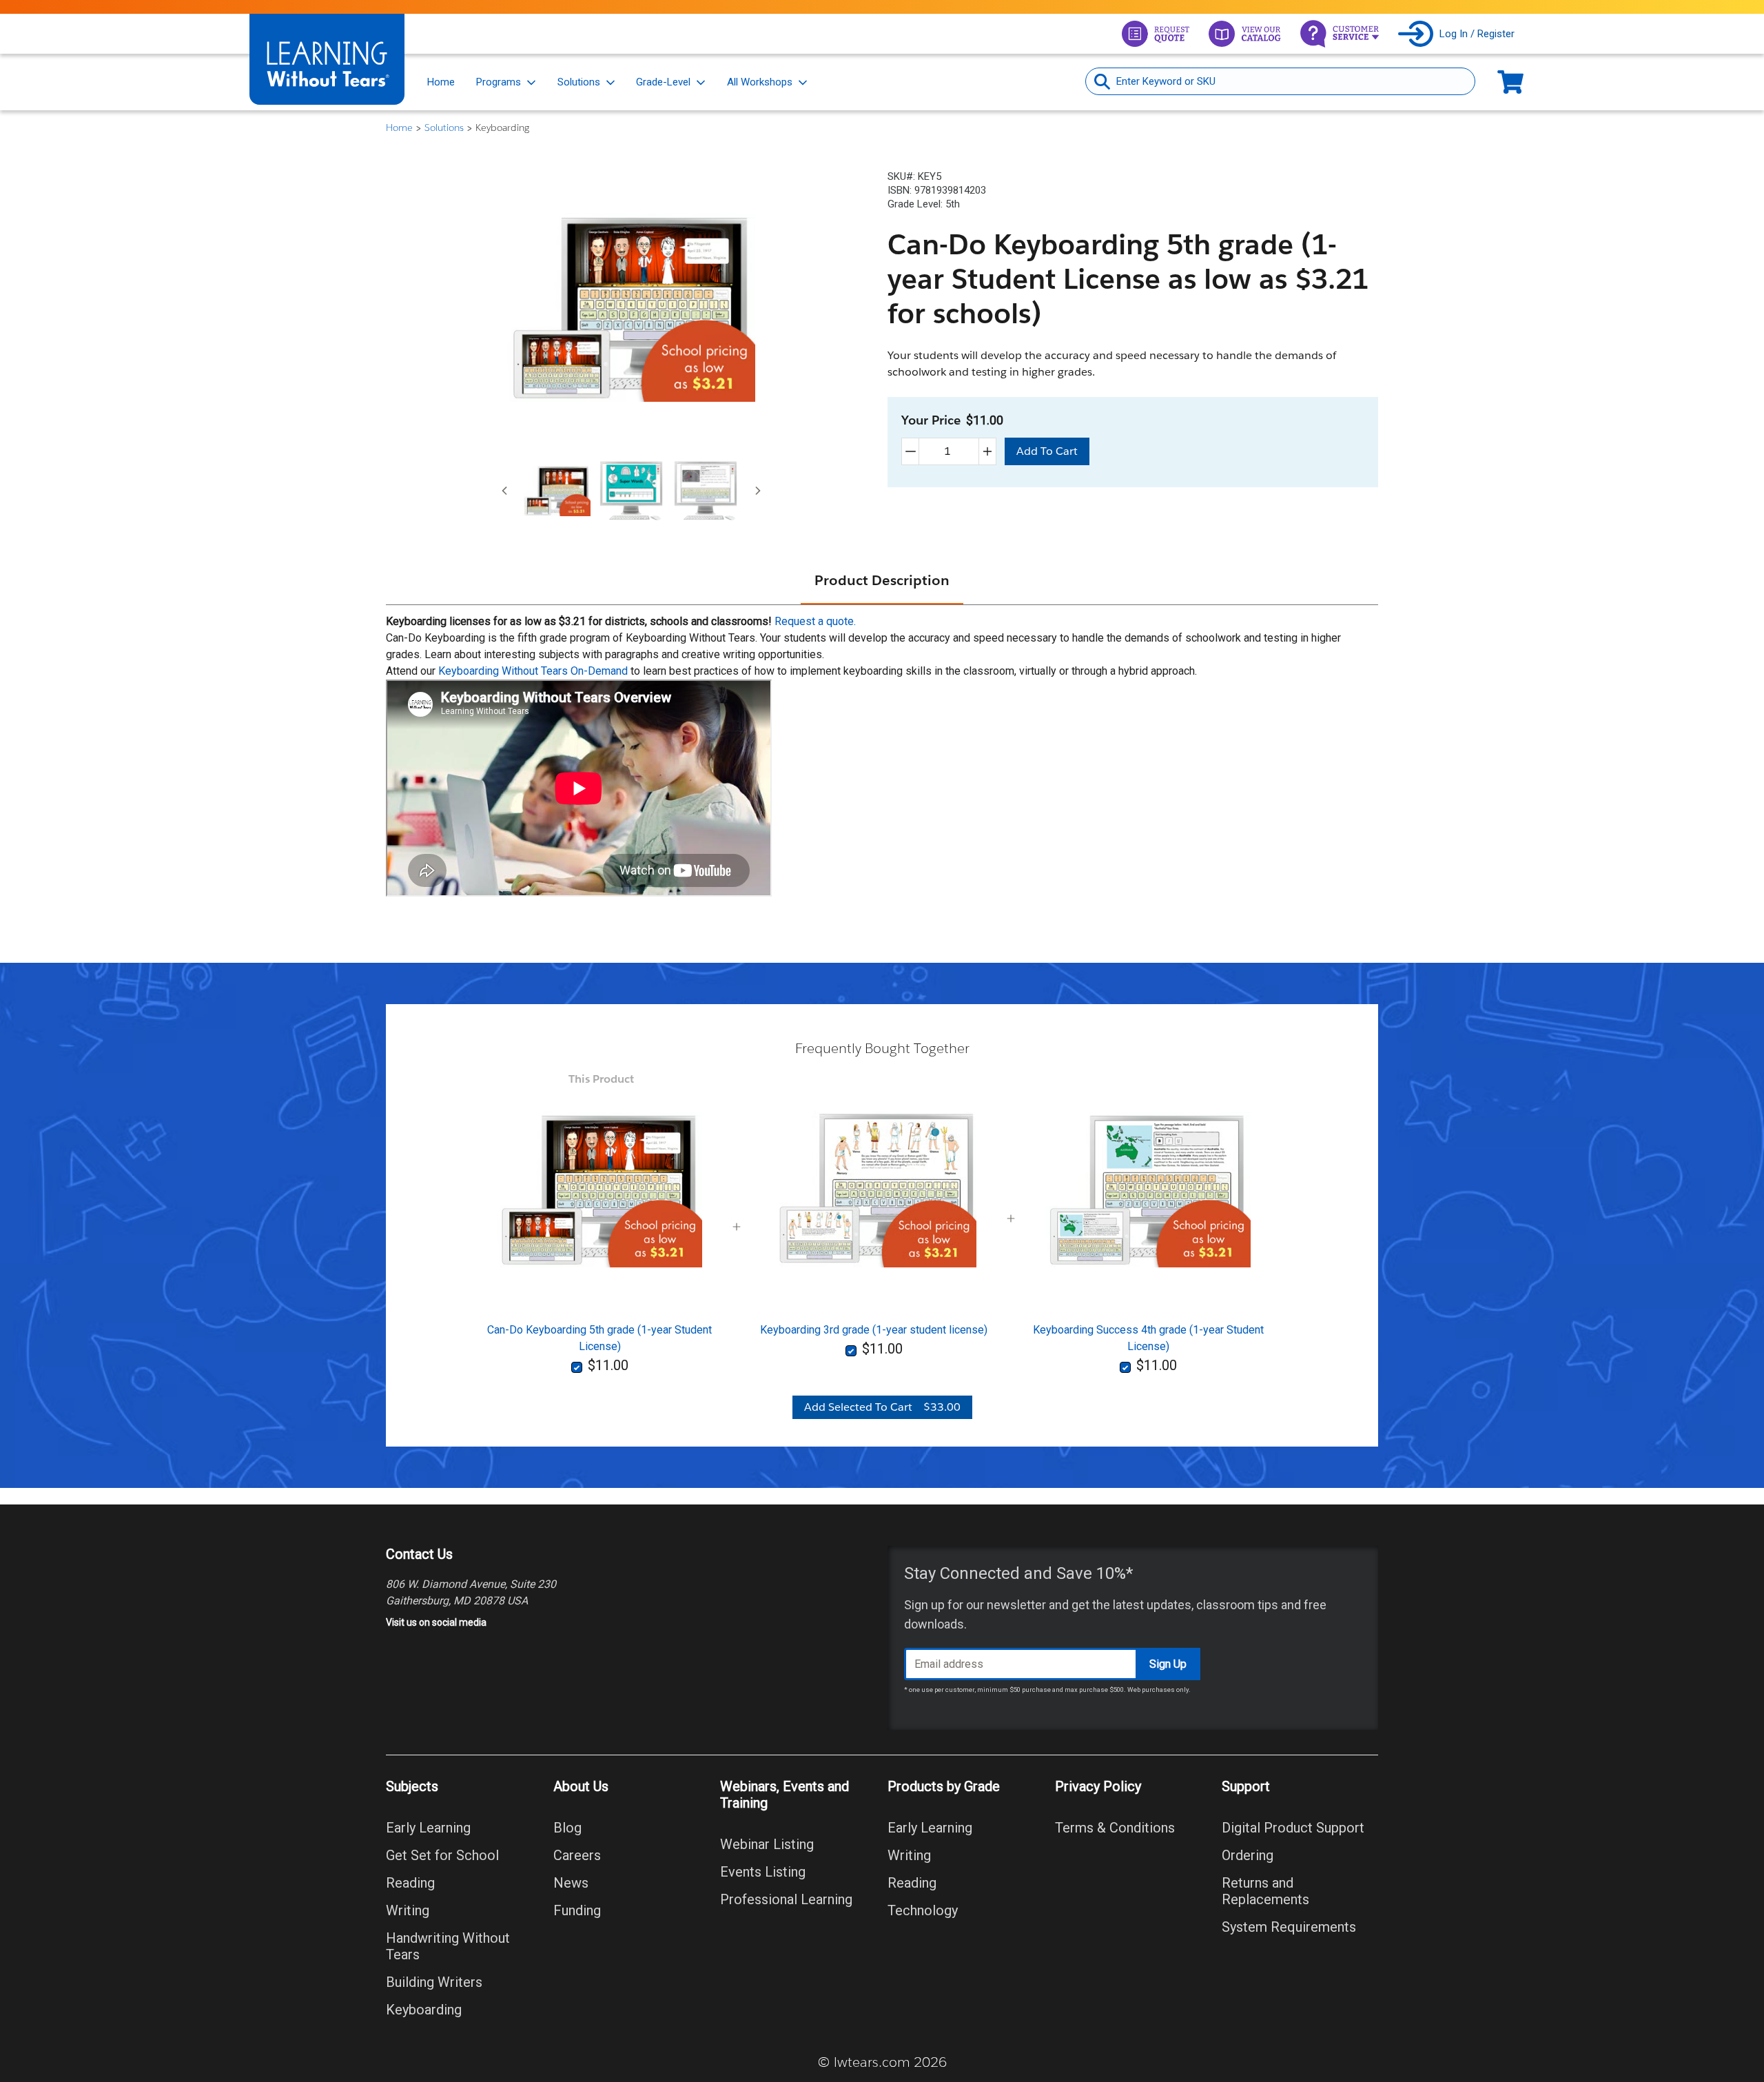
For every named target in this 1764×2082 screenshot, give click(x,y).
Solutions (579, 82)
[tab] (557, 491)
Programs (499, 82)
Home (441, 82)
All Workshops (760, 82)
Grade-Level (663, 82)
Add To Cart (1047, 451)
